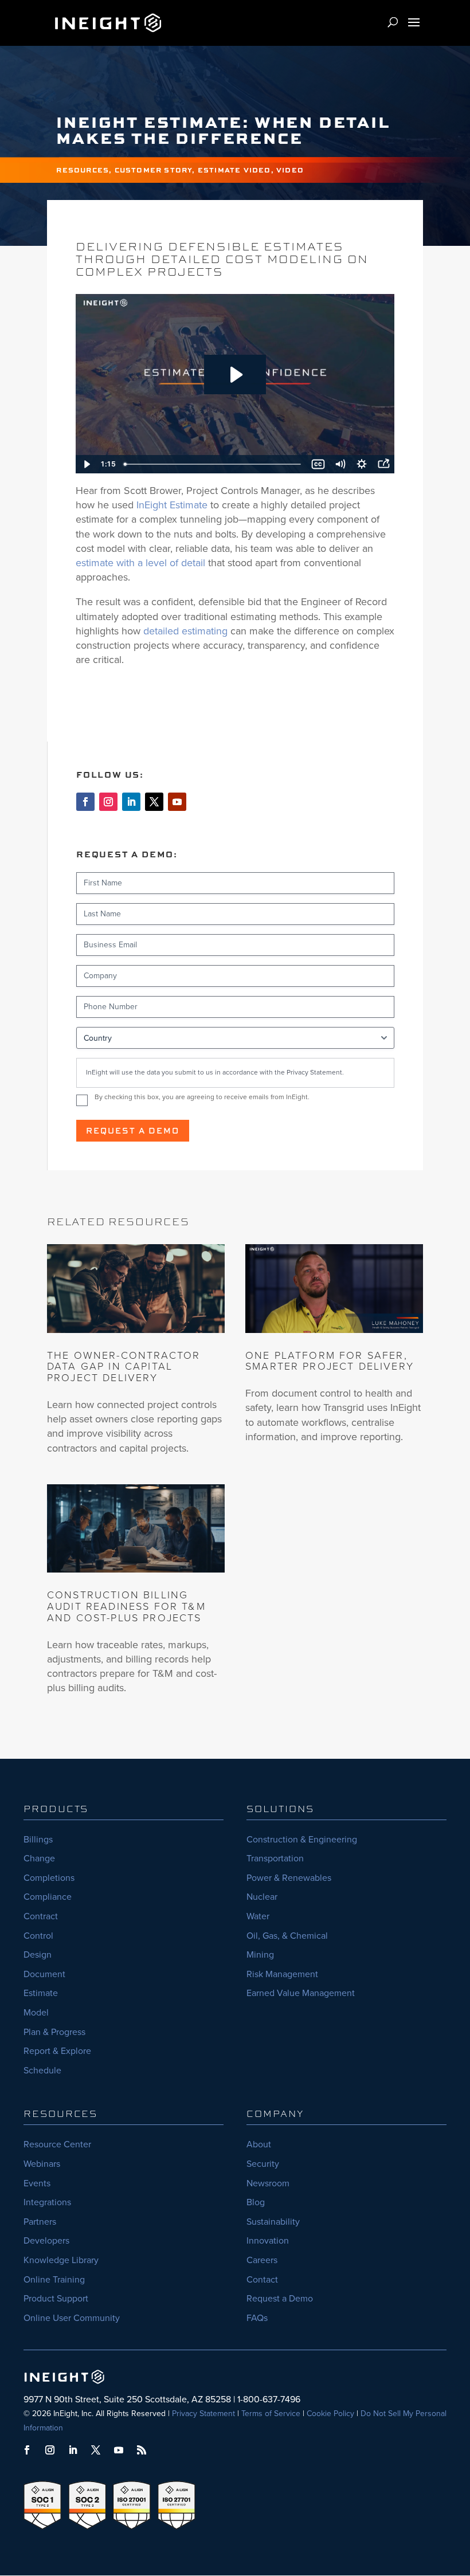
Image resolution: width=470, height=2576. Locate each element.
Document (44, 1974)
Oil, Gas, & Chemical (287, 1936)
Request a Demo (133, 1130)
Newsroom (268, 2183)
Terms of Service (271, 2414)
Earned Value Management (301, 1993)
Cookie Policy (330, 2414)
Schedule (42, 2070)
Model (36, 2012)
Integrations (47, 2202)
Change (39, 1858)
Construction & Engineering (302, 1839)
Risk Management (282, 1974)
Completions (49, 1878)
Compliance (48, 1897)
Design (38, 1954)
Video (290, 170)
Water (258, 1916)
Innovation (268, 2240)
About (259, 2144)
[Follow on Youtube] (177, 802)
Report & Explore (57, 2051)
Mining (260, 1954)
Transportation (275, 1858)
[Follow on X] (154, 802)
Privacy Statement (203, 2414)
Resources (83, 170)
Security (263, 2164)
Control (38, 1936)
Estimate (41, 1993)
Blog (256, 2202)
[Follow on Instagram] (108, 802)
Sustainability (273, 2222)
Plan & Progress (54, 2032)
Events (37, 2183)
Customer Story (154, 170)
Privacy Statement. (315, 1072)
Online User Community (72, 2318)
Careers (262, 2260)
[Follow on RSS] (142, 2450)
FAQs (257, 2318)
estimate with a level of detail (140, 563)
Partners (40, 2222)
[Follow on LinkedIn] (131, 802)
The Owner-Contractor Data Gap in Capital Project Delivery (124, 1367)
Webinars (42, 2164)
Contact (262, 2279)
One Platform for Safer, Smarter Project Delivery (330, 1361)
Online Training (54, 2279)
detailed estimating (185, 631)
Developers (46, 2240)
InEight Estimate (172, 505)
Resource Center (57, 2144)
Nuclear (262, 1897)
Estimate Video (234, 170)
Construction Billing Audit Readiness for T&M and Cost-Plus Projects (126, 1606)
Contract (41, 1916)
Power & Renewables (289, 1878)
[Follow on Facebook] (85, 802)
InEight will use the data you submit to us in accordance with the (215, 1072)
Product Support (56, 2298)
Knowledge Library (61, 2260)
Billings (38, 1839)
